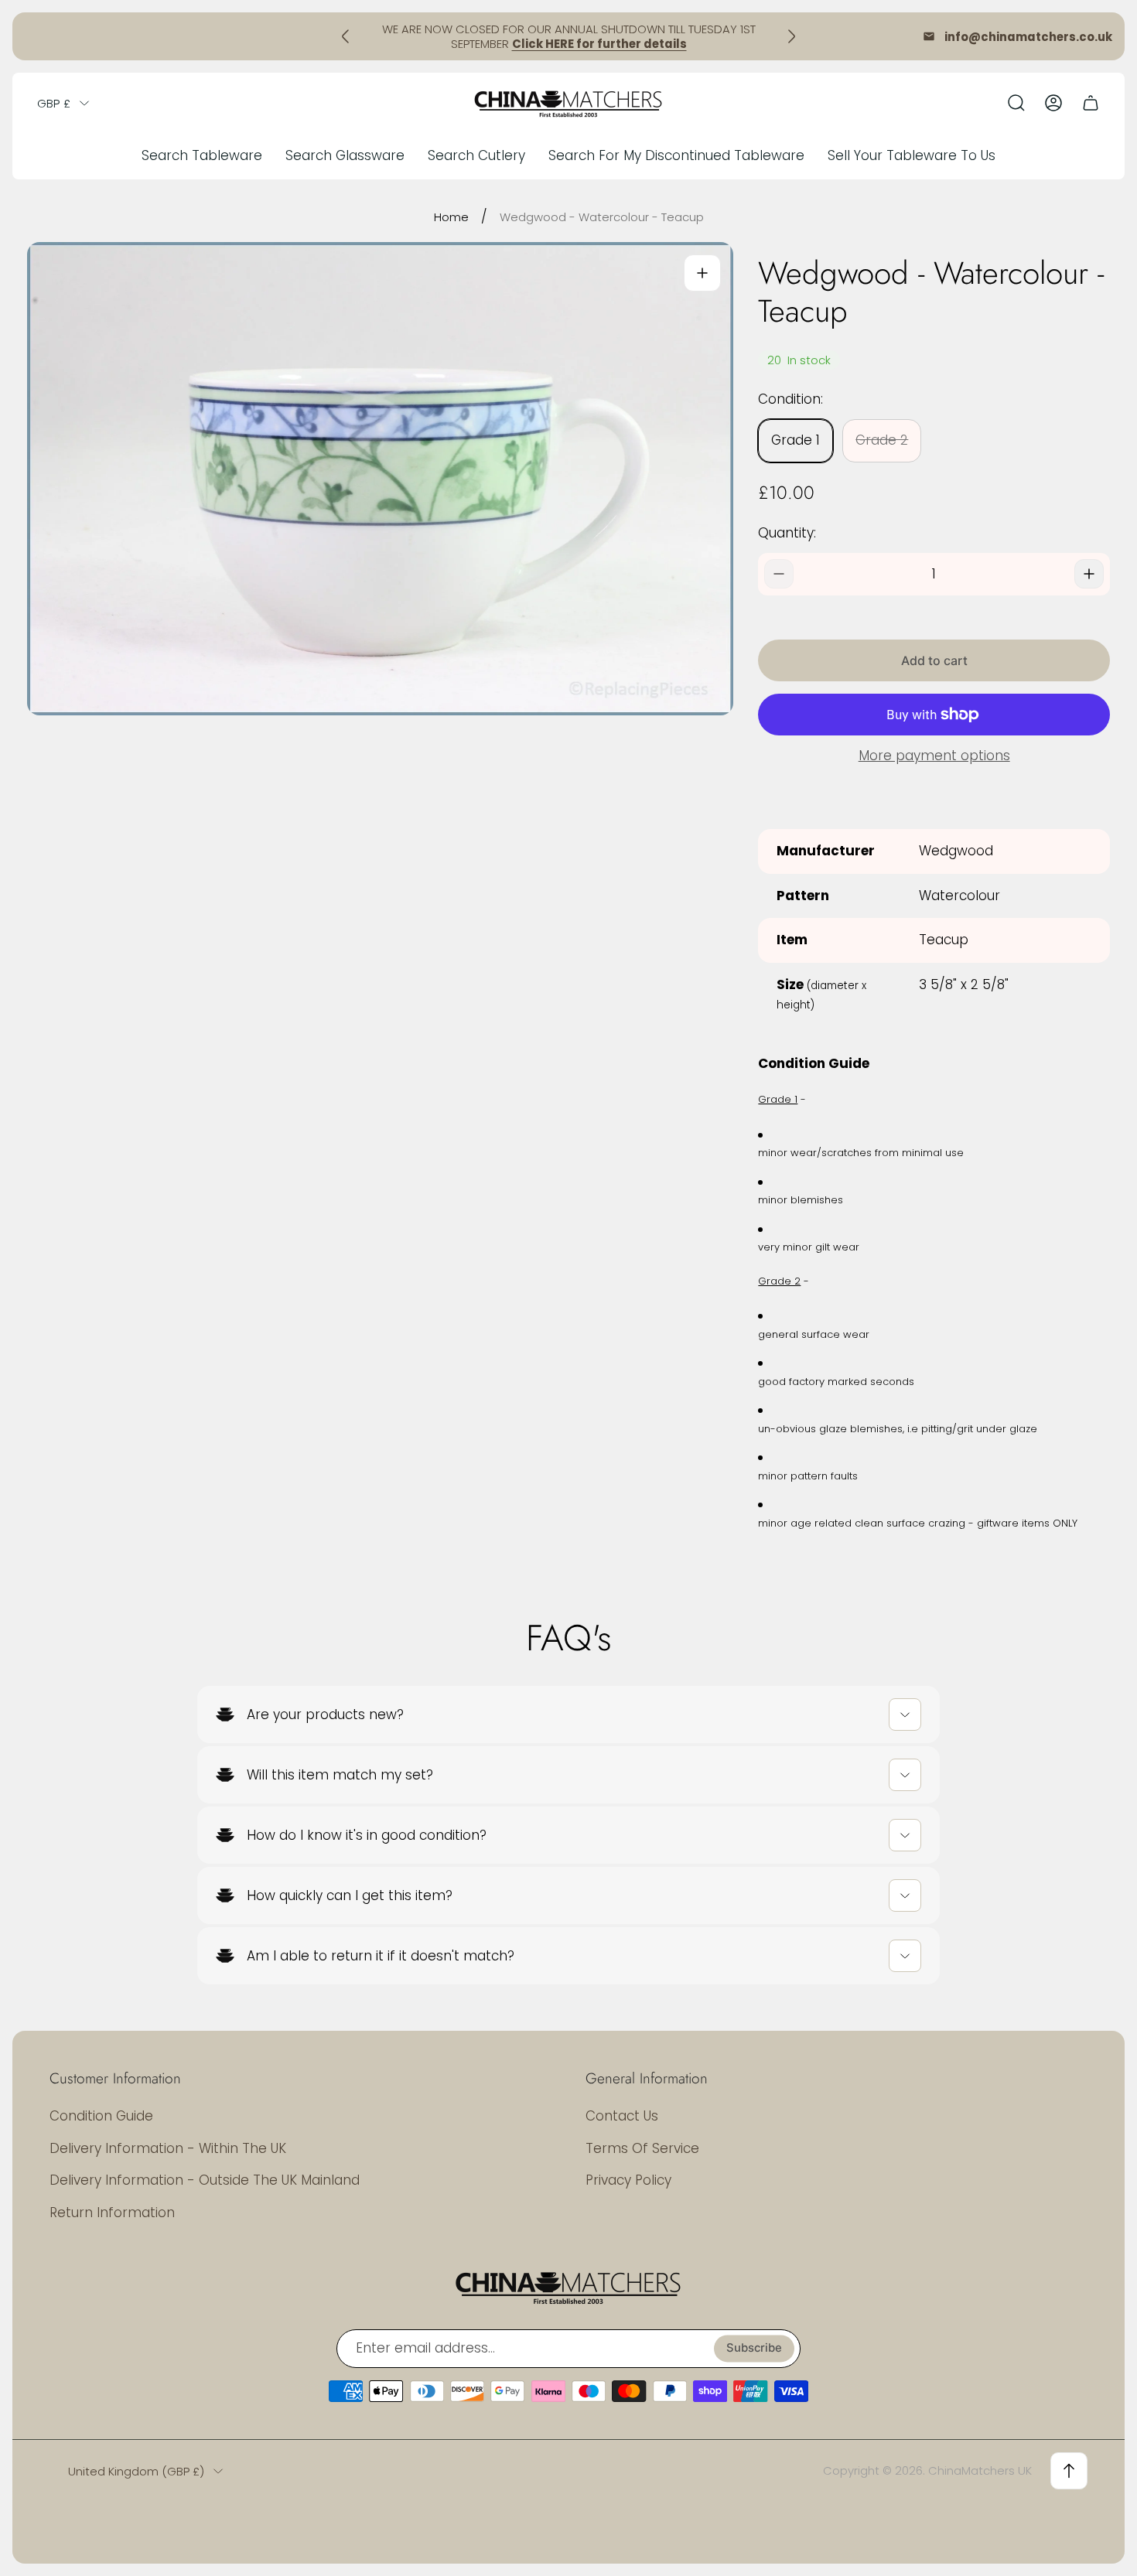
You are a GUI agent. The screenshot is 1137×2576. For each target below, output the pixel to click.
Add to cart (934, 660)
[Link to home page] (568, 2287)
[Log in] (1053, 103)
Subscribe (754, 2349)
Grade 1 (796, 440)
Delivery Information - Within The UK (168, 2148)
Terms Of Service (642, 2148)
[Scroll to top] (1069, 2471)
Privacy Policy (628, 2180)
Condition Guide (101, 2116)
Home (451, 217)
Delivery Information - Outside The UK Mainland (205, 2180)
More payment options (934, 756)
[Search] (1016, 103)
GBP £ (54, 103)
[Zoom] (702, 273)
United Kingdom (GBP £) (136, 2471)
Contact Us (622, 2116)
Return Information (112, 2213)
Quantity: (787, 533)
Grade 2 (882, 440)
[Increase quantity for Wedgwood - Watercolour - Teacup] (1089, 574)
